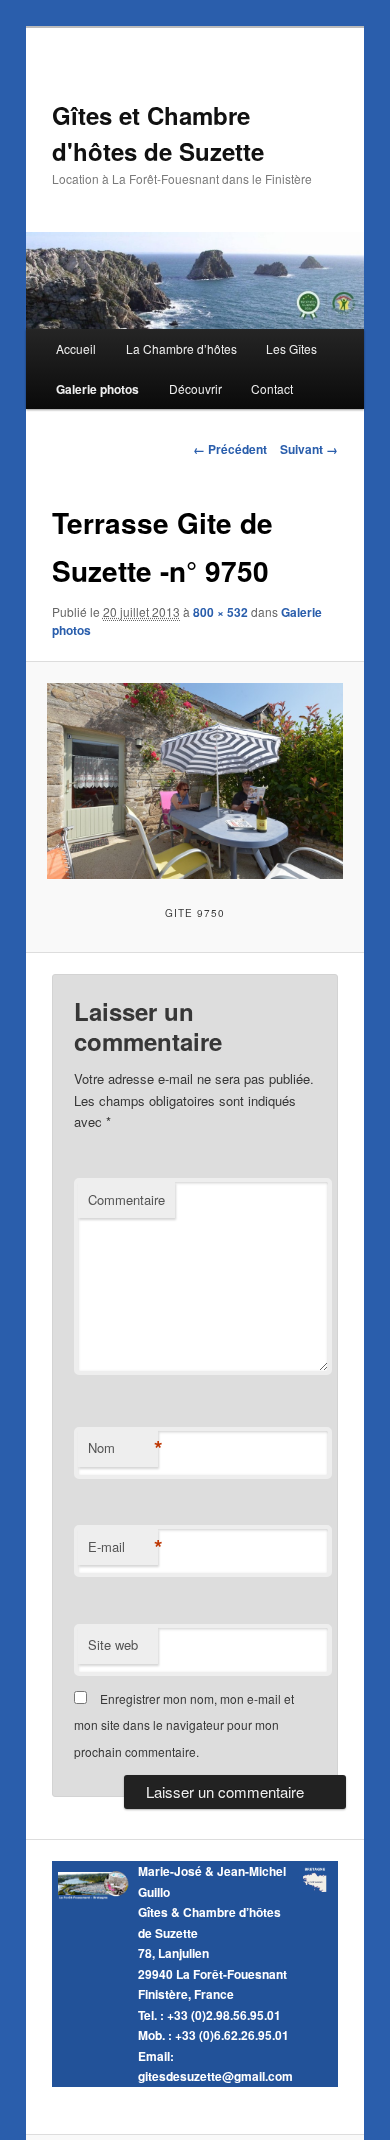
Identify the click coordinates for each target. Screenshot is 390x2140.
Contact (272, 388)
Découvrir (195, 388)
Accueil (76, 348)
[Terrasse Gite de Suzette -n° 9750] (194, 781)
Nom (123, 1448)
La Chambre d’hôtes (181, 348)
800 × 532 (220, 612)
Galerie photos (97, 389)
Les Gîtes (291, 348)
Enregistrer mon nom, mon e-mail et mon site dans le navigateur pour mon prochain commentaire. (184, 1725)
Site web (113, 1644)
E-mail (123, 1547)
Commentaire (126, 1199)
